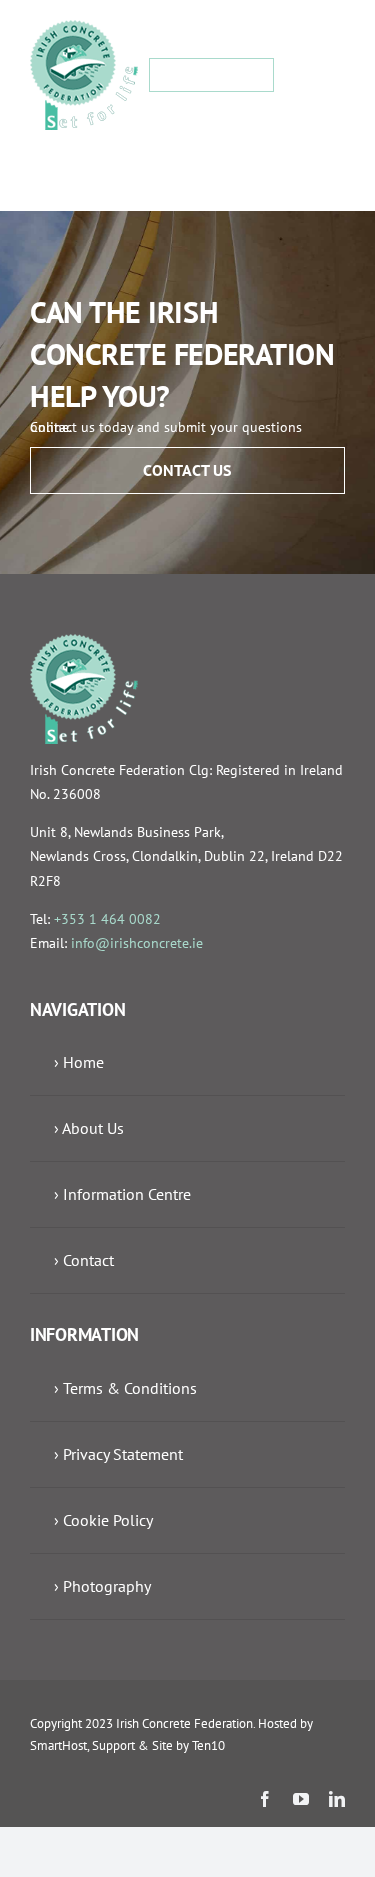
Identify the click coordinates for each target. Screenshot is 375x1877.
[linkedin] (337, 1799)
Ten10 (208, 1745)
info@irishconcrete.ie (137, 943)
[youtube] (301, 1799)
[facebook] (265, 1799)
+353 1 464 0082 (107, 919)
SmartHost (58, 1745)
